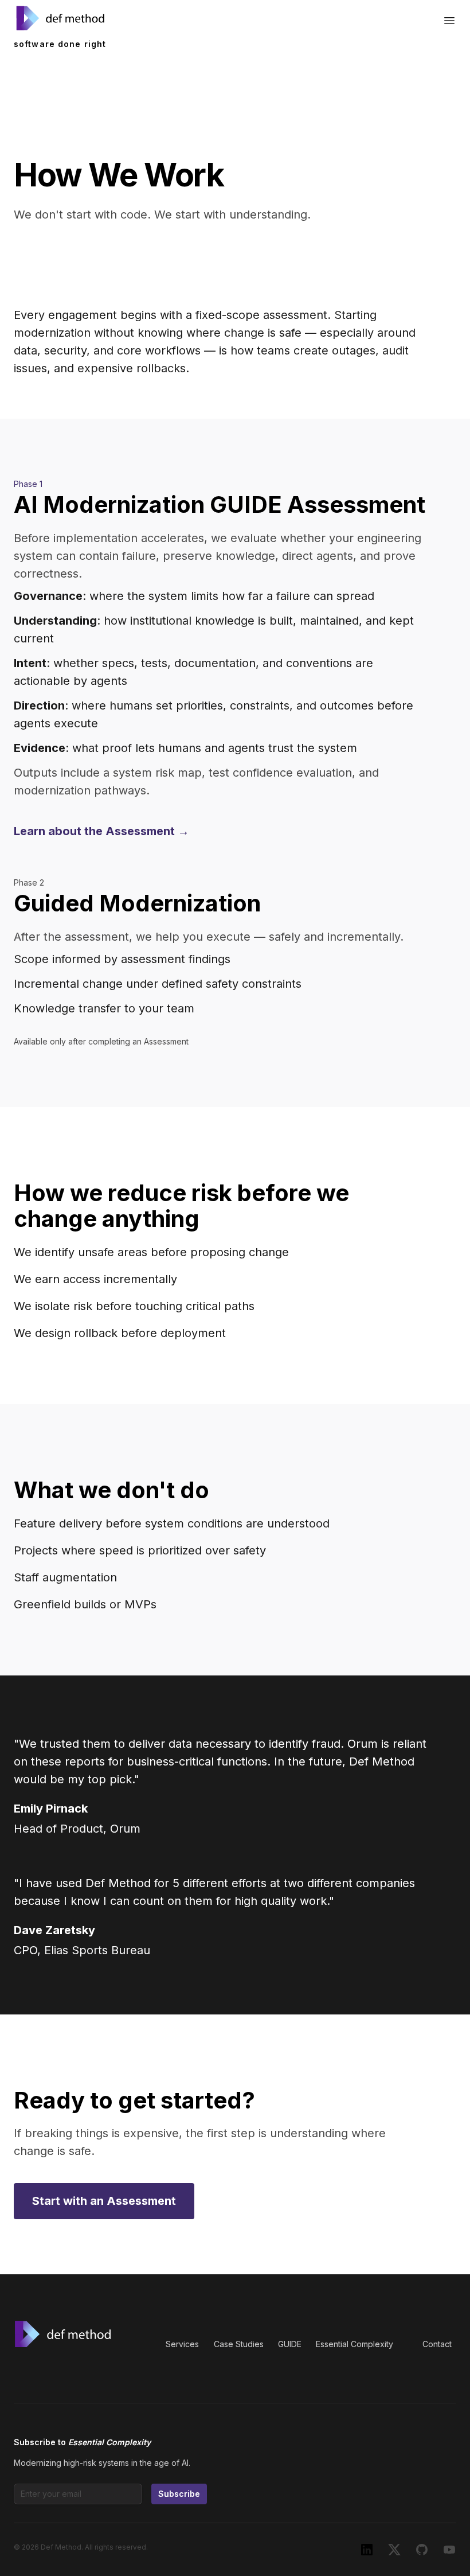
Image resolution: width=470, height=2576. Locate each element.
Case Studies (239, 2344)
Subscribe (179, 2494)
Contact (437, 2344)
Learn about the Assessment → (101, 831)
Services (182, 2344)
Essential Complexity (355, 2344)
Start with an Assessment (104, 2201)
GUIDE (290, 2344)
